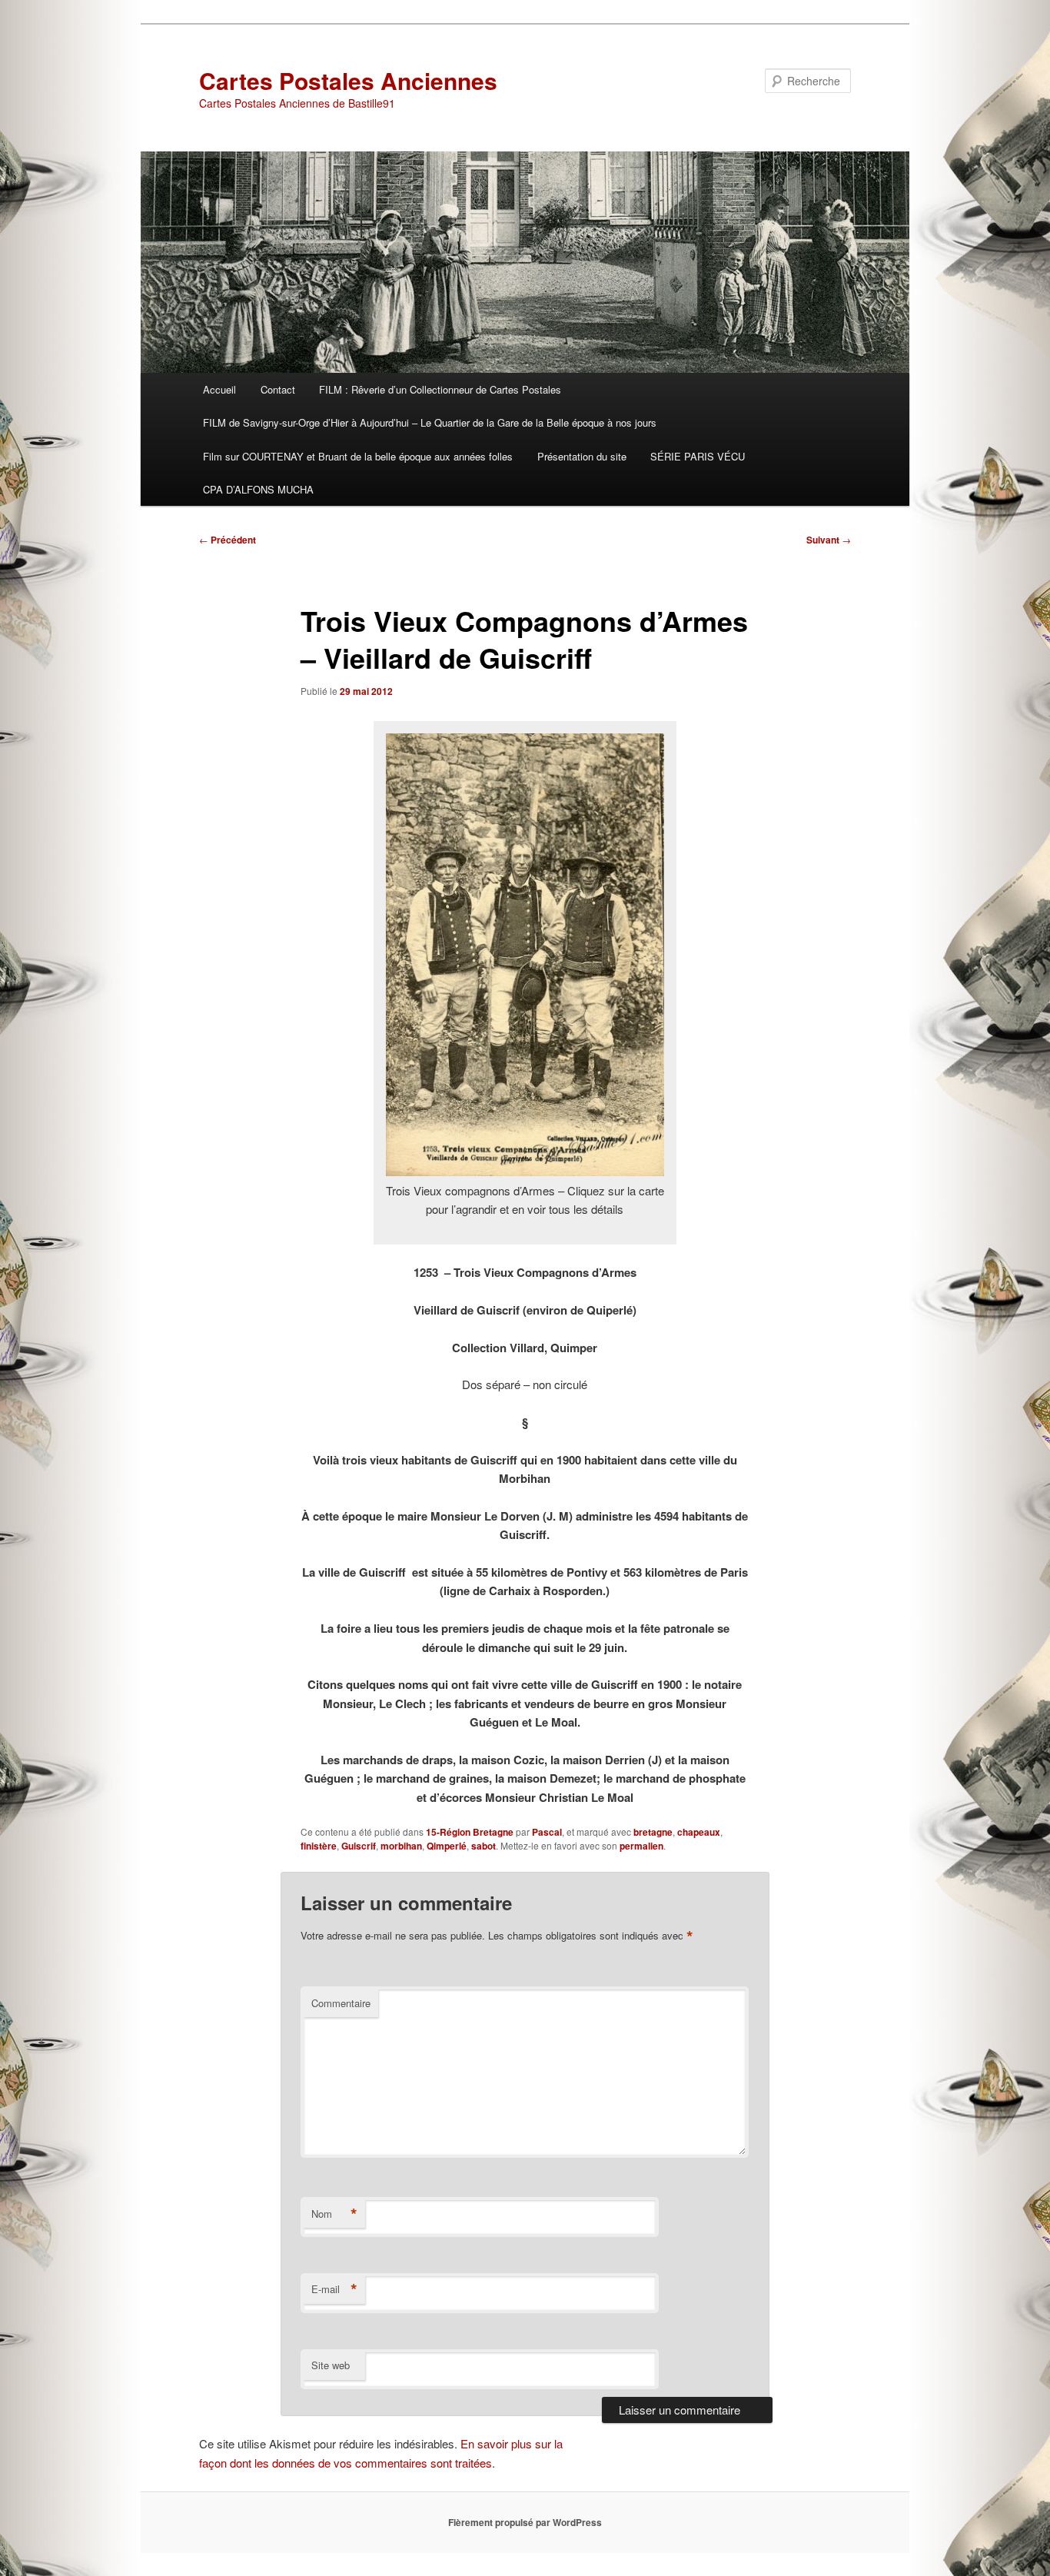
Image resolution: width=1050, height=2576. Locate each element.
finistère (319, 1846)
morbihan (401, 1846)
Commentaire (341, 2003)
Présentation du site (582, 456)
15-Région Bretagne (470, 1832)
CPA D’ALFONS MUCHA (258, 489)
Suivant (829, 540)
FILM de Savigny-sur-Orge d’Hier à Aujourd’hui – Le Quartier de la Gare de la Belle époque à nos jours (430, 422)
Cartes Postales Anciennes (348, 80)
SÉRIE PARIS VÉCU (698, 456)
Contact (278, 389)
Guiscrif (359, 1846)
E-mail (334, 2289)
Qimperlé (447, 1846)
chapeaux (699, 1832)
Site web (331, 2365)
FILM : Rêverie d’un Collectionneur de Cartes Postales (440, 389)
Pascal (547, 1832)
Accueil (219, 389)
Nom (334, 2214)
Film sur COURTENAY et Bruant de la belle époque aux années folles (358, 456)
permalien (641, 1846)
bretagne (653, 1832)
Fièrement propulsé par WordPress (525, 2522)
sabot (483, 1846)
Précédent (228, 540)
